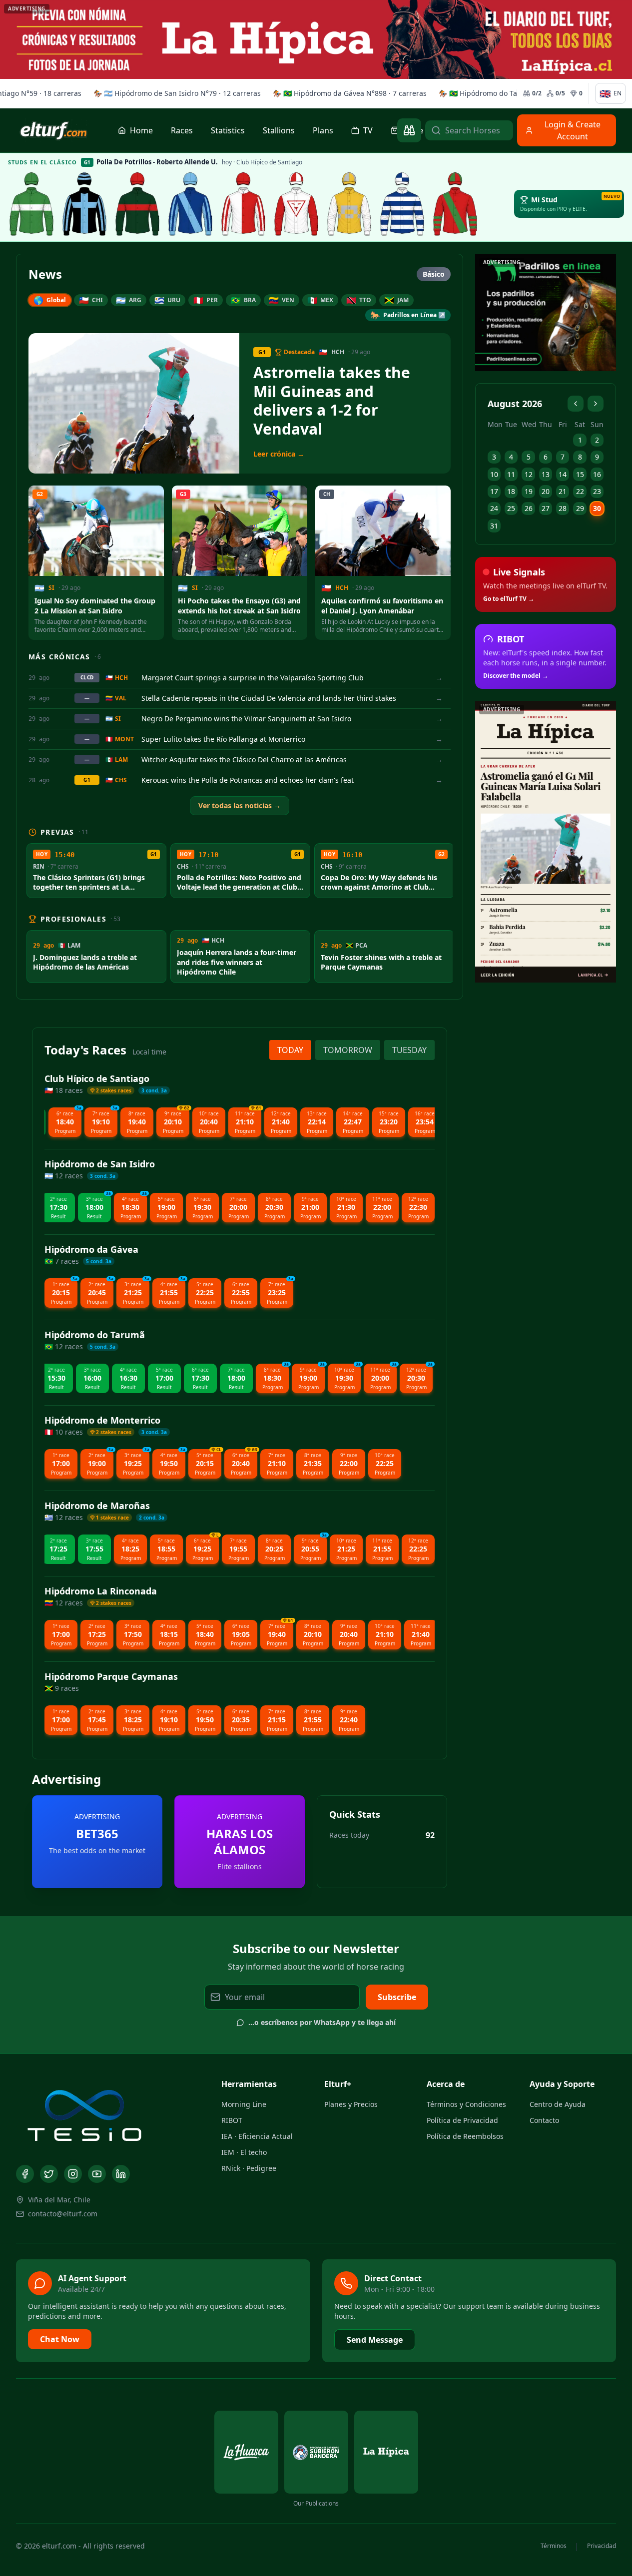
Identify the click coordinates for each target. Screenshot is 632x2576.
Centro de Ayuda (558, 2104)
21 (563, 491)
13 (546, 474)
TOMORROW (348, 1050)
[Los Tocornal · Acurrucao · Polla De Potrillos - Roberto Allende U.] (137, 204)
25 (511, 508)
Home (141, 130)
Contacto (544, 2120)
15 (580, 474)
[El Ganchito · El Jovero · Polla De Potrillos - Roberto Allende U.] (84, 204)
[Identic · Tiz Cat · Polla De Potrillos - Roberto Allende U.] (349, 204)
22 (580, 491)
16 (597, 474)
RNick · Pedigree (249, 2168)
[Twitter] (49, 2174)
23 (597, 491)
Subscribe (397, 1997)
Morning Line (244, 2104)
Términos (554, 2546)
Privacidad (602, 2546)
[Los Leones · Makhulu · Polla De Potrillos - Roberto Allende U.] (296, 204)
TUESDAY (409, 1050)
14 (563, 474)
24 (494, 508)
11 (511, 474)
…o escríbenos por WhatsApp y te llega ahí (322, 2022)
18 (511, 491)
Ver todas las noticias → (240, 805)
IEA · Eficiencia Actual (257, 2136)
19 (529, 491)
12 (529, 474)
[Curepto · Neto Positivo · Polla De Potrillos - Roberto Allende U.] (243, 204)
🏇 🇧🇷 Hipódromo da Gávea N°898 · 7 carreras (348, 93)
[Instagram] (73, 2174)
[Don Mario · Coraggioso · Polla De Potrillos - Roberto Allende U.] (31, 204)
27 (546, 508)
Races (182, 130)
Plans (323, 130)
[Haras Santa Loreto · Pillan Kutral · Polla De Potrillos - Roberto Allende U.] (190, 204)
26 (529, 508)
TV (368, 130)
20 (546, 491)
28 (563, 508)
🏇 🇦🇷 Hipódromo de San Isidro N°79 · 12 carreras (175, 93)
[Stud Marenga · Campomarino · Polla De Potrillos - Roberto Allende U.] (402, 204)
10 (494, 474)
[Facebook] (25, 2174)
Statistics (228, 130)
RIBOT (232, 2120)
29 (580, 508)
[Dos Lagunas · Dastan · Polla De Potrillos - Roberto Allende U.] (455, 204)
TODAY (290, 1050)
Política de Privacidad (462, 2120)
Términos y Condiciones (466, 2104)
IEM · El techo (244, 2152)
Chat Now (60, 2339)
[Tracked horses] (409, 130)
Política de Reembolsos (465, 2136)
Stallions (279, 130)
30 (597, 508)
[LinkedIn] (121, 2174)
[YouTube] (97, 2174)
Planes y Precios (351, 2104)
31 (494, 526)
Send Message (375, 2340)
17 (494, 491)
